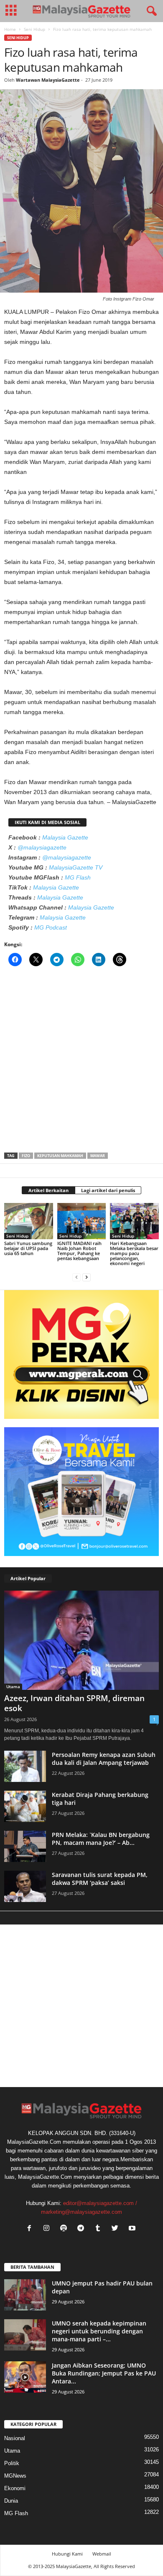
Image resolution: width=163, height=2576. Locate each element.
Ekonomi (15, 2488)
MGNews (15, 2476)
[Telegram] (83, 2229)
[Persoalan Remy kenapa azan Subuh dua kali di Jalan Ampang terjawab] (25, 1766)
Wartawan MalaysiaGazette (48, 80)
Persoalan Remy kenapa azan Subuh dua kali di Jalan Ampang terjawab (104, 1759)
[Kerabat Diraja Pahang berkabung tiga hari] (25, 1806)
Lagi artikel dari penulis (108, 1190)
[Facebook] (31, 2229)
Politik (12, 2463)
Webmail (102, 2554)
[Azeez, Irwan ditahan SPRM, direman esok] (81, 1640)
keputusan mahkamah (60, 1156)
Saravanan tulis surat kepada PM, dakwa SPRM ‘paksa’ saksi (100, 1879)
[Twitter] (117, 2229)
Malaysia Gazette (65, 837)
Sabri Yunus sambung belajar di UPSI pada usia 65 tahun (28, 1248)
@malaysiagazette (42, 847)
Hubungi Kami (67, 2554)
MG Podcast (51, 927)
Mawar (98, 1156)
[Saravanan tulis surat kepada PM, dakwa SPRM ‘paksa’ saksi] (25, 1886)
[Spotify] (65, 2229)
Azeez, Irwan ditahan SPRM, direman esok (74, 1703)
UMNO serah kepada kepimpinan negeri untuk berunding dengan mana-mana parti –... (99, 2331)
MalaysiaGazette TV (76, 867)
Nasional (15, 2438)
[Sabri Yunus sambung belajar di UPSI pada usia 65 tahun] (29, 1221)
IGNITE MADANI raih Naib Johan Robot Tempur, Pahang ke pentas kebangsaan (79, 1251)
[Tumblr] (100, 2229)
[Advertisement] (81, 1062)
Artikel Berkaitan (48, 1190)
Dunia (11, 2501)
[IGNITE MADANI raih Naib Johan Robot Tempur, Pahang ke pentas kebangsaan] (82, 1221)
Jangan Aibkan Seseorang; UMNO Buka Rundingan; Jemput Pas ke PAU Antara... (104, 2373)
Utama (13, 1686)
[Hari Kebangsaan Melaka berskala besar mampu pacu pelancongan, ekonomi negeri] (134, 1221)
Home (10, 29)
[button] (150, 11)
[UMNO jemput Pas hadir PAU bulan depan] (25, 2295)
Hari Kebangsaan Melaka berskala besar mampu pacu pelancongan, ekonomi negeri (134, 1253)
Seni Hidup (34, 29)
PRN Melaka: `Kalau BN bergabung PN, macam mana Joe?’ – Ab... (101, 1839)
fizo (26, 1156)
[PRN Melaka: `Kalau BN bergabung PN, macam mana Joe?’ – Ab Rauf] (25, 1846)
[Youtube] (133, 2229)
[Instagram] (48, 2229)
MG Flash (78, 877)
